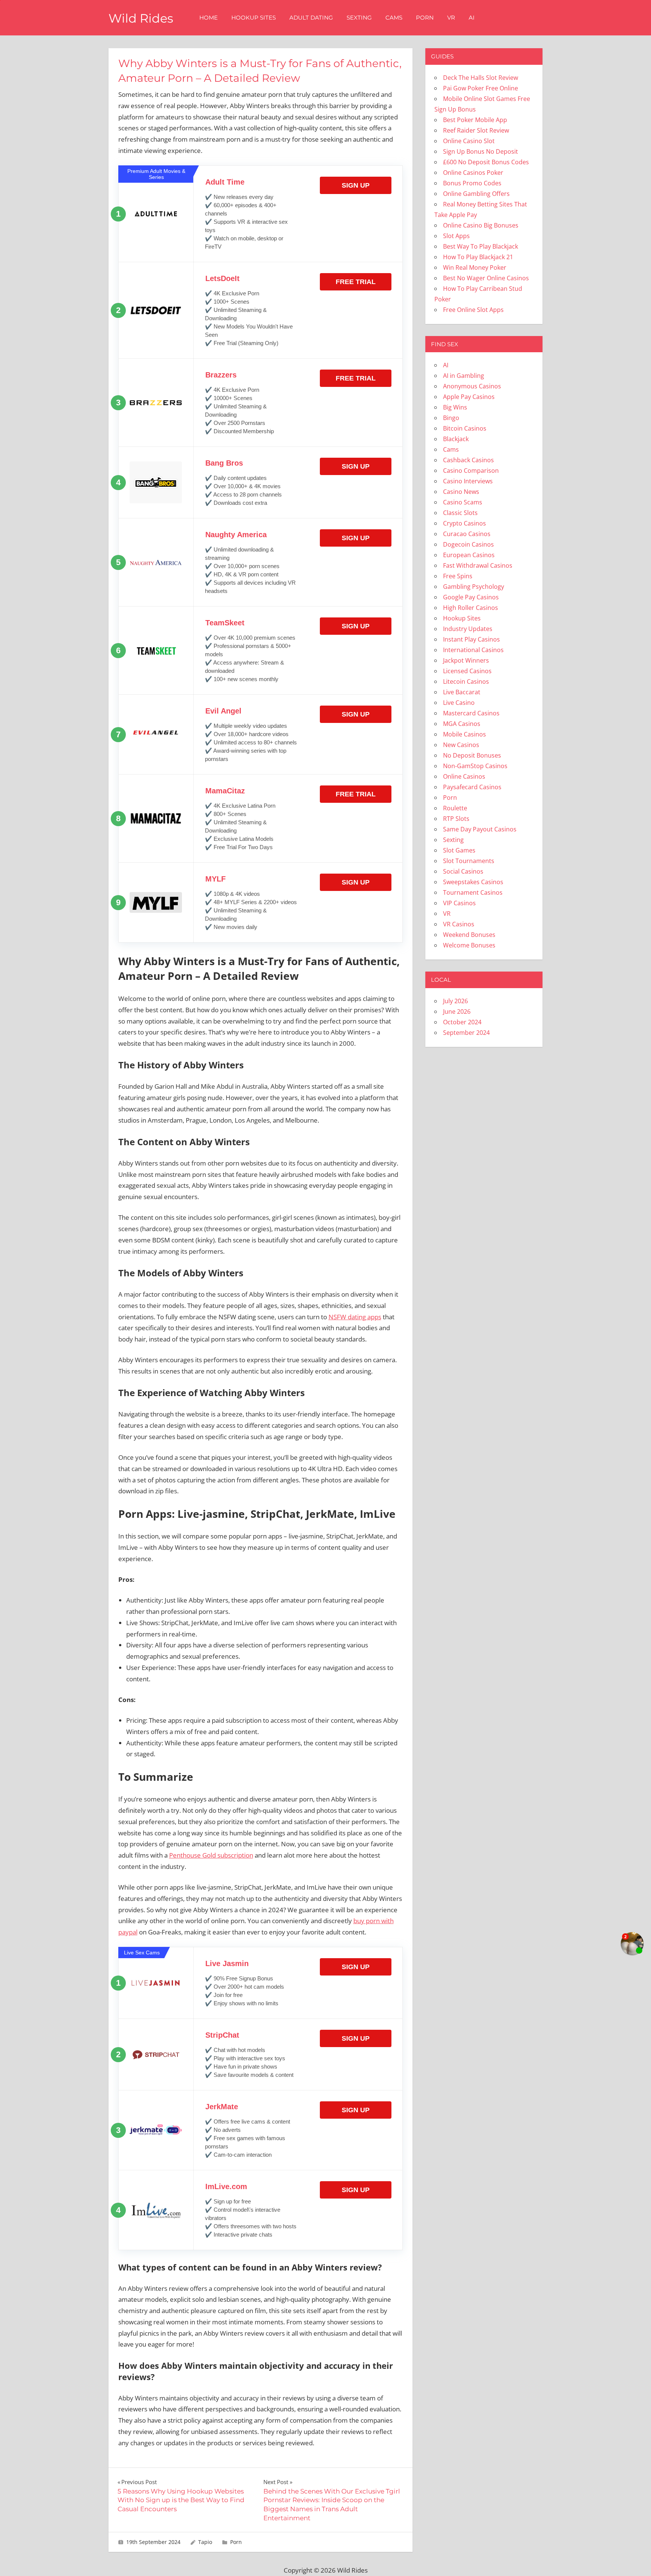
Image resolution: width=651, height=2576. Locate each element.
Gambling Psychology (474, 587)
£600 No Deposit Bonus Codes (486, 162)
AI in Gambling (464, 376)
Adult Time (225, 182)
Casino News (461, 492)
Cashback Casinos (468, 460)
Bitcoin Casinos (465, 428)
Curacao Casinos (467, 534)
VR (451, 18)
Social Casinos (463, 871)
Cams (394, 18)
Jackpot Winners (466, 660)
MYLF (215, 879)
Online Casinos (464, 776)
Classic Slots (460, 513)
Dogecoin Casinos (468, 544)
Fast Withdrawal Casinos (478, 565)
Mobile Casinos (465, 734)
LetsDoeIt (222, 278)
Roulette (455, 808)
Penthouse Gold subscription (211, 1855)
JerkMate (222, 2107)
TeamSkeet (225, 623)
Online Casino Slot (469, 141)
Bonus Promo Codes (472, 183)
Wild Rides (141, 18)
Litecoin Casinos (466, 681)
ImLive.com (226, 2186)
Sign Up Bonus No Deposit (481, 151)
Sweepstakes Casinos (473, 882)
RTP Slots (456, 819)
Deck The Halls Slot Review (481, 78)
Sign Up (356, 185)
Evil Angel (223, 711)
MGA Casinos (462, 724)
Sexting (359, 18)
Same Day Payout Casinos (480, 829)
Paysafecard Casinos (472, 787)
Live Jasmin (227, 1963)
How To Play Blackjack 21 (478, 257)
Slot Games (459, 850)
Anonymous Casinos (472, 386)
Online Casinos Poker (473, 173)
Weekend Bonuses (469, 935)
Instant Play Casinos (471, 639)
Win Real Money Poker (475, 267)
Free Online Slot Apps (473, 310)
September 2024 (466, 1033)
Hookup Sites (254, 18)
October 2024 (462, 1022)
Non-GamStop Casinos (475, 766)
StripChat (222, 2035)
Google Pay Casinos (471, 597)
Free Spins (458, 576)
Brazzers (221, 375)
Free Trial (356, 282)
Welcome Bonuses (469, 945)
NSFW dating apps (355, 1317)
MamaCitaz (225, 791)
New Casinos (461, 745)
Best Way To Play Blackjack (481, 246)
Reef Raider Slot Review (476, 130)
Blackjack (456, 439)
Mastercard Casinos (471, 713)
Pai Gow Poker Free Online (481, 88)
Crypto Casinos (465, 523)
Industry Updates (468, 629)
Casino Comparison (471, 471)
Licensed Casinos (467, 671)
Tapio (205, 2542)
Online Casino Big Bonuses (481, 225)
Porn (425, 18)
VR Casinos (459, 924)
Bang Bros (224, 463)
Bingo (451, 418)
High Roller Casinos (471, 608)
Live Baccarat (462, 692)
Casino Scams (463, 502)
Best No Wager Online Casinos (486, 278)
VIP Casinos (459, 903)
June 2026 (457, 1011)
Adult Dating (311, 18)
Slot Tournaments (469, 861)
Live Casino (459, 703)
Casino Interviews (468, 481)
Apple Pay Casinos (469, 397)
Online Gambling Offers (476, 194)
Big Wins (455, 407)
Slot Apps (456, 236)
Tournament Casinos (473, 892)
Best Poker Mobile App (475, 120)
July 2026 (455, 1001)
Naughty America (236, 535)
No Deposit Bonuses (472, 755)
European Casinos (469, 555)
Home (209, 18)
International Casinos (473, 650)
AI (472, 18)
